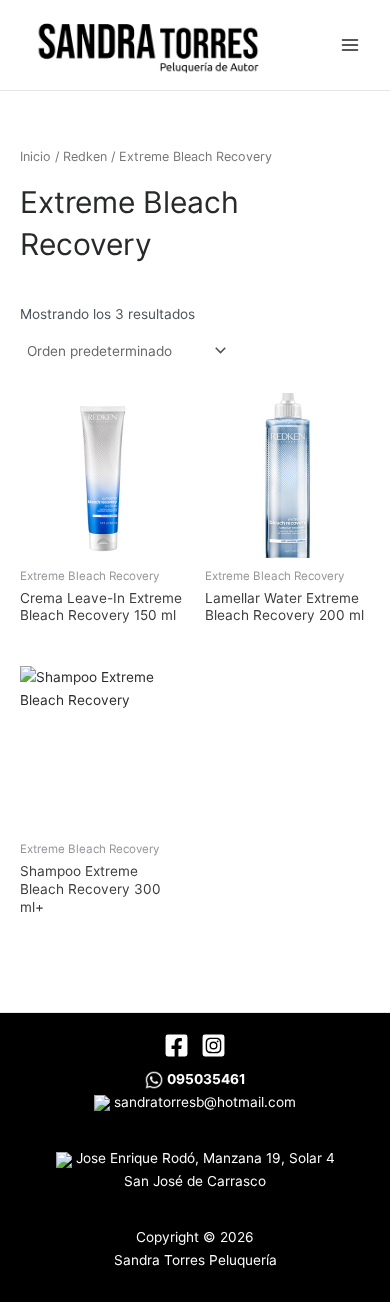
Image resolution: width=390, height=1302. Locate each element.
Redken (85, 156)
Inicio (35, 156)
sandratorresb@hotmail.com (203, 1102)
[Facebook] (176, 1045)
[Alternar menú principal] (350, 44)
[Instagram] (213, 1045)
